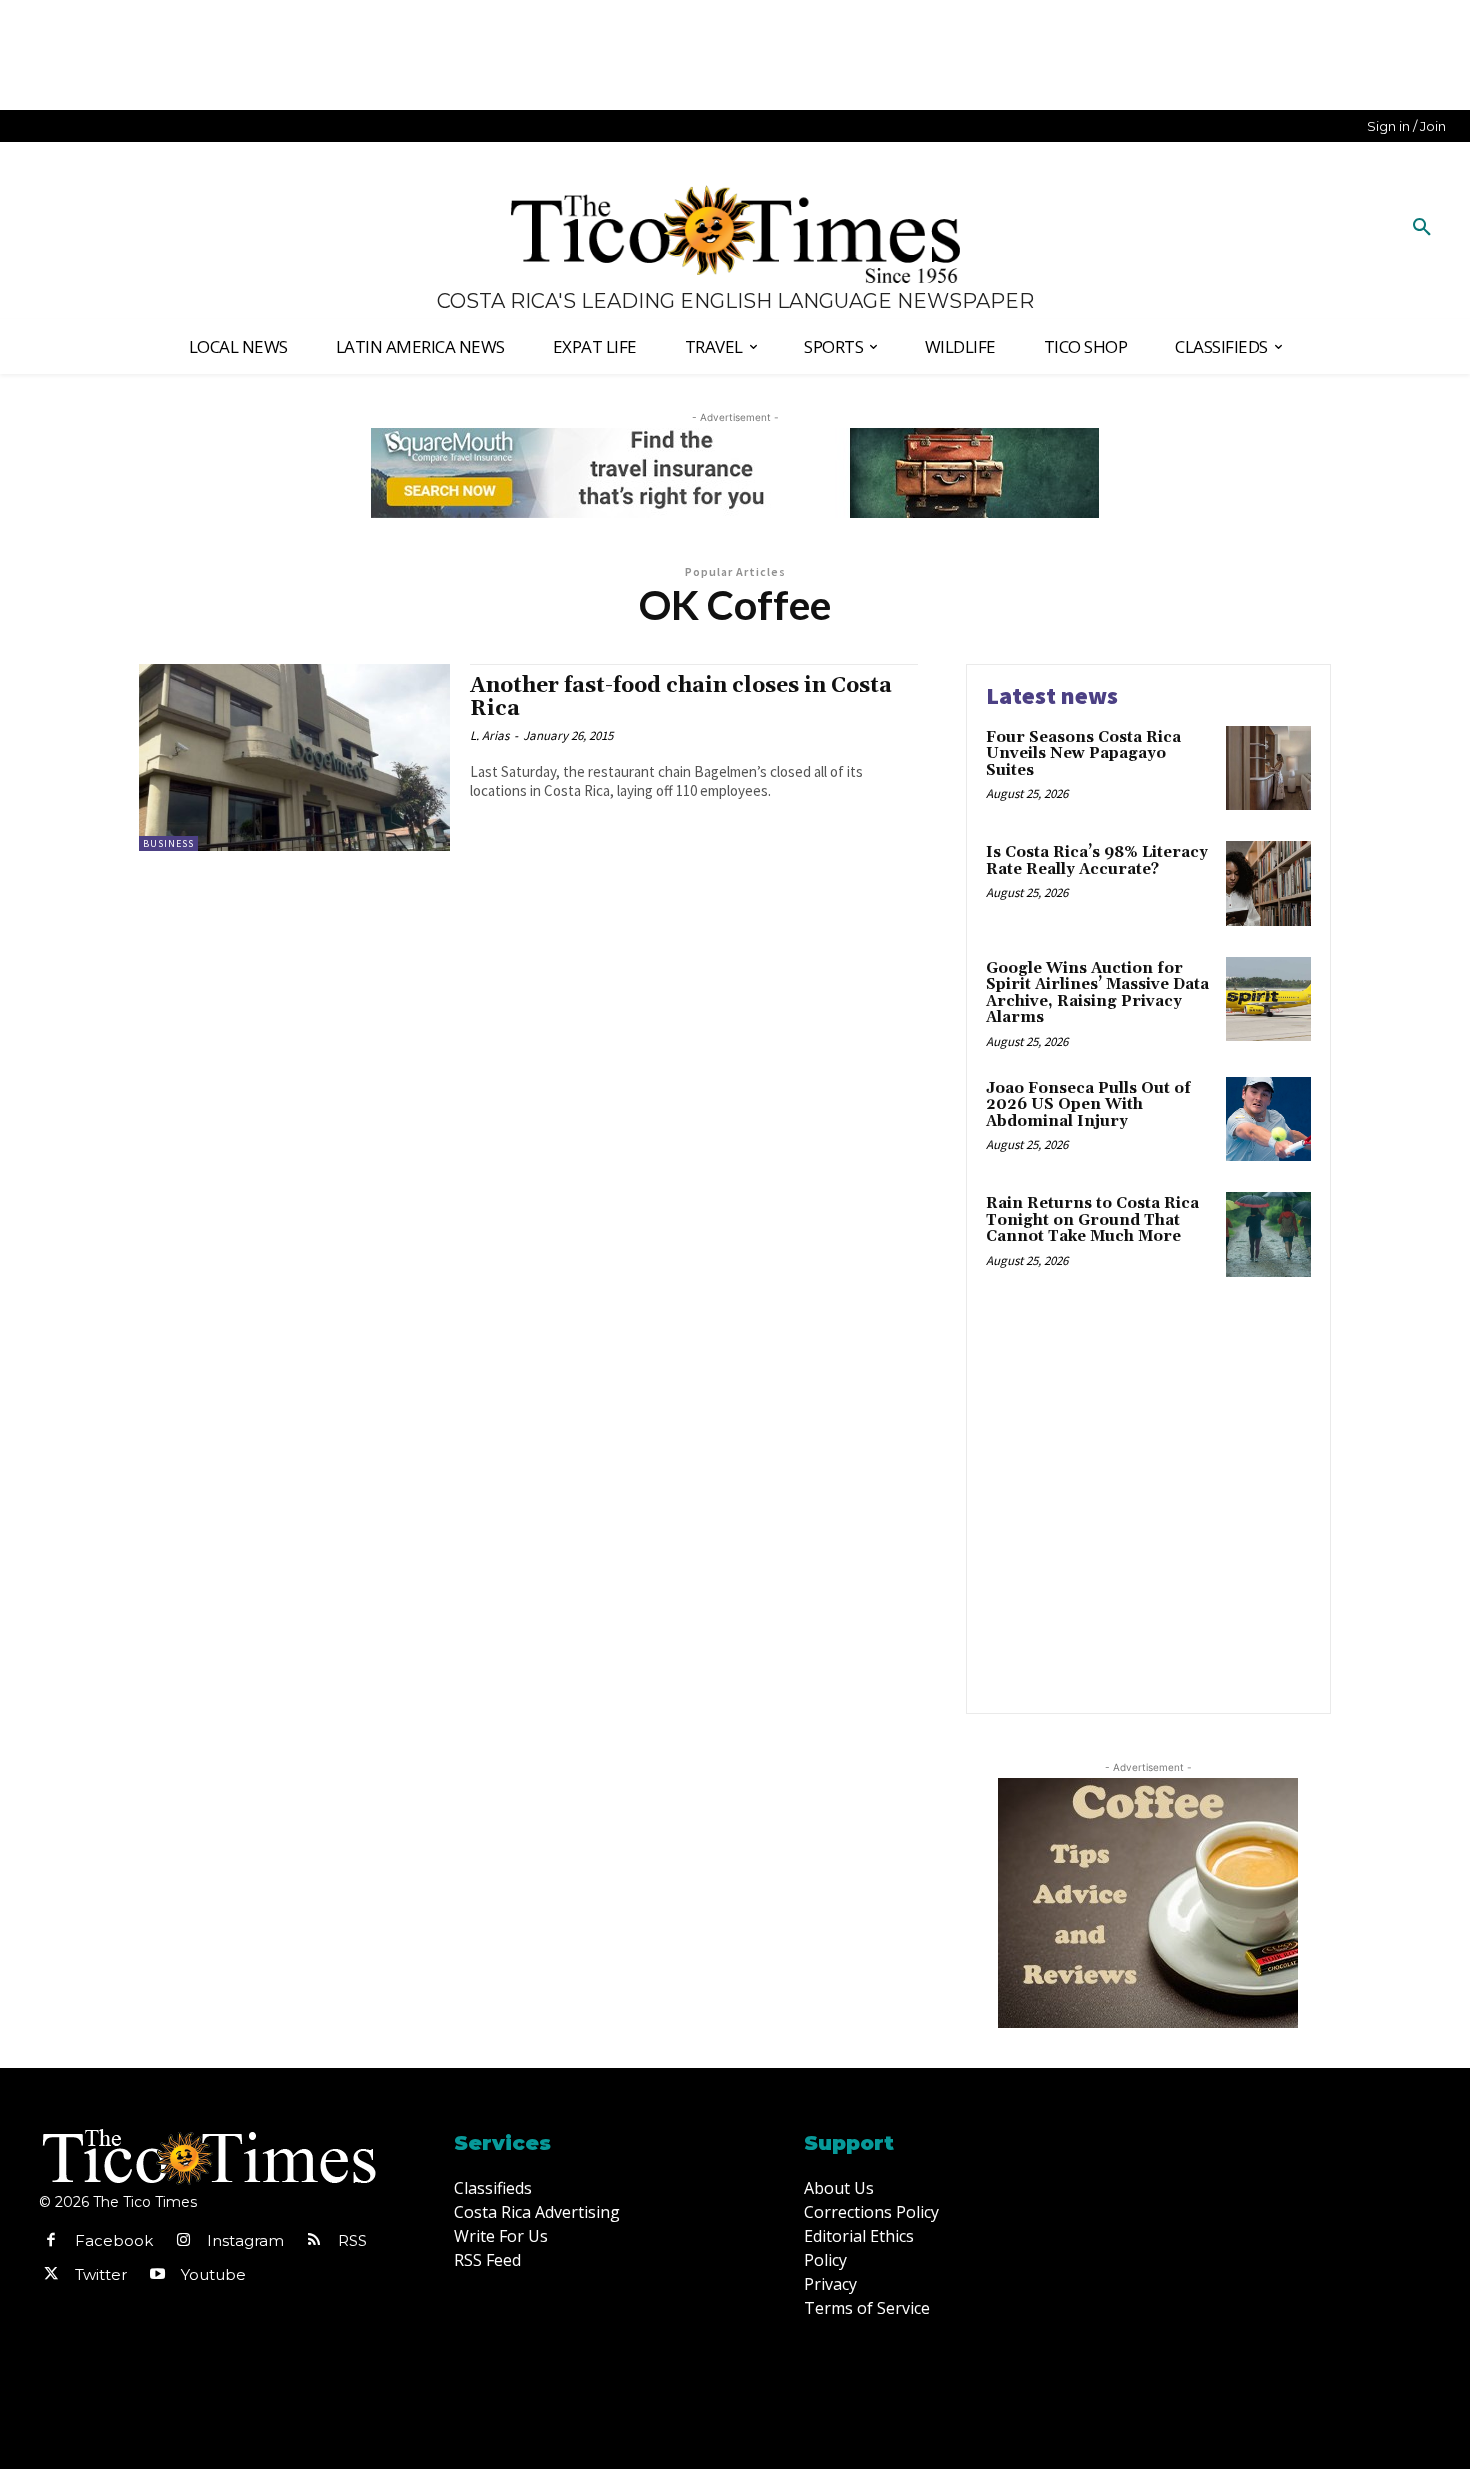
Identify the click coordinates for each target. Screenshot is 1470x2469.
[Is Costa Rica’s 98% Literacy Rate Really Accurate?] (1268, 883)
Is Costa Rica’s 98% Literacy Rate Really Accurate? (1097, 861)
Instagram (245, 2240)
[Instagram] (183, 2241)
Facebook (114, 2240)
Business (168, 843)
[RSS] (314, 2241)
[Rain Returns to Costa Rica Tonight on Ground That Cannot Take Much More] (1268, 1234)
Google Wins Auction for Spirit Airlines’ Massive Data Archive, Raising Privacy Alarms (1097, 993)
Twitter (101, 2274)
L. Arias (489, 735)
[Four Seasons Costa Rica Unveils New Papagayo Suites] (1268, 768)
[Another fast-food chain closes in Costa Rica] (294, 757)
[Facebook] (51, 2241)
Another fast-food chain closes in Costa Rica (681, 697)
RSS (352, 2240)
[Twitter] (51, 2275)
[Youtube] (157, 2275)
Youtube (213, 2274)
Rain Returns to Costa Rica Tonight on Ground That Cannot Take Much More (1092, 1220)
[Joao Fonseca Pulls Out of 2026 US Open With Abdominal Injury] (1268, 1119)
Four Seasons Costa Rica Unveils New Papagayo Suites (1083, 754)
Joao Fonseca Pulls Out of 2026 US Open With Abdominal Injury (1088, 1105)
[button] (1422, 228)
